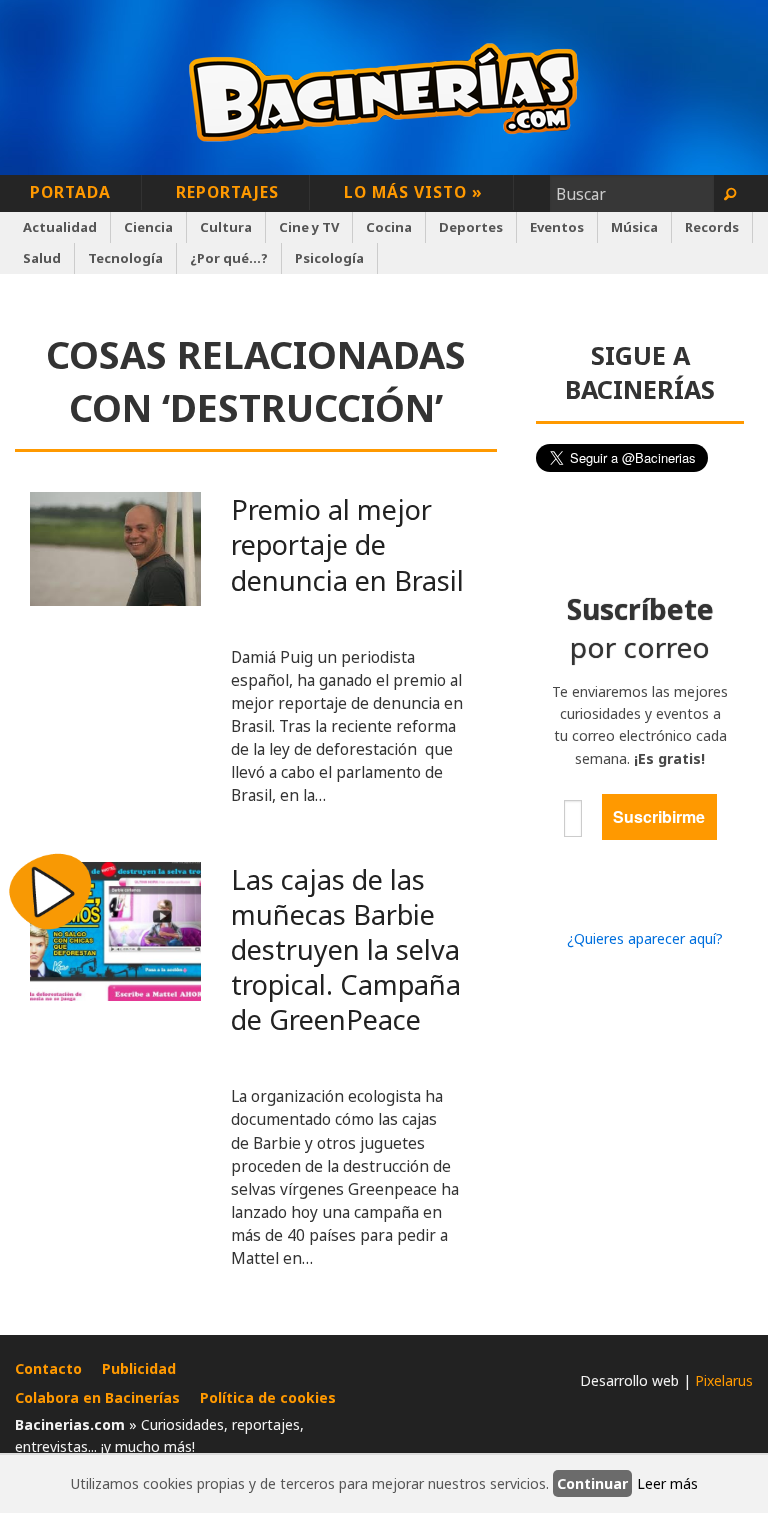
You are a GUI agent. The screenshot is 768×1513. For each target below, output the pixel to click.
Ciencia (148, 227)
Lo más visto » (413, 192)
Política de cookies (268, 1397)
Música (634, 227)
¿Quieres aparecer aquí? (645, 938)
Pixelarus (724, 1380)
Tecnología (125, 258)
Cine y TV (309, 227)
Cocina (389, 227)
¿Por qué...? (229, 258)
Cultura (226, 227)
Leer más (667, 1483)
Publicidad (139, 1368)
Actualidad (60, 227)
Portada (70, 192)
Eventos (557, 227)
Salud (42, 258)
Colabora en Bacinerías (97, 1397)
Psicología (329, 258)
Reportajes (227, 192)
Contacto (48, 1368)
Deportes (471, 227)
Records (712, 227)
